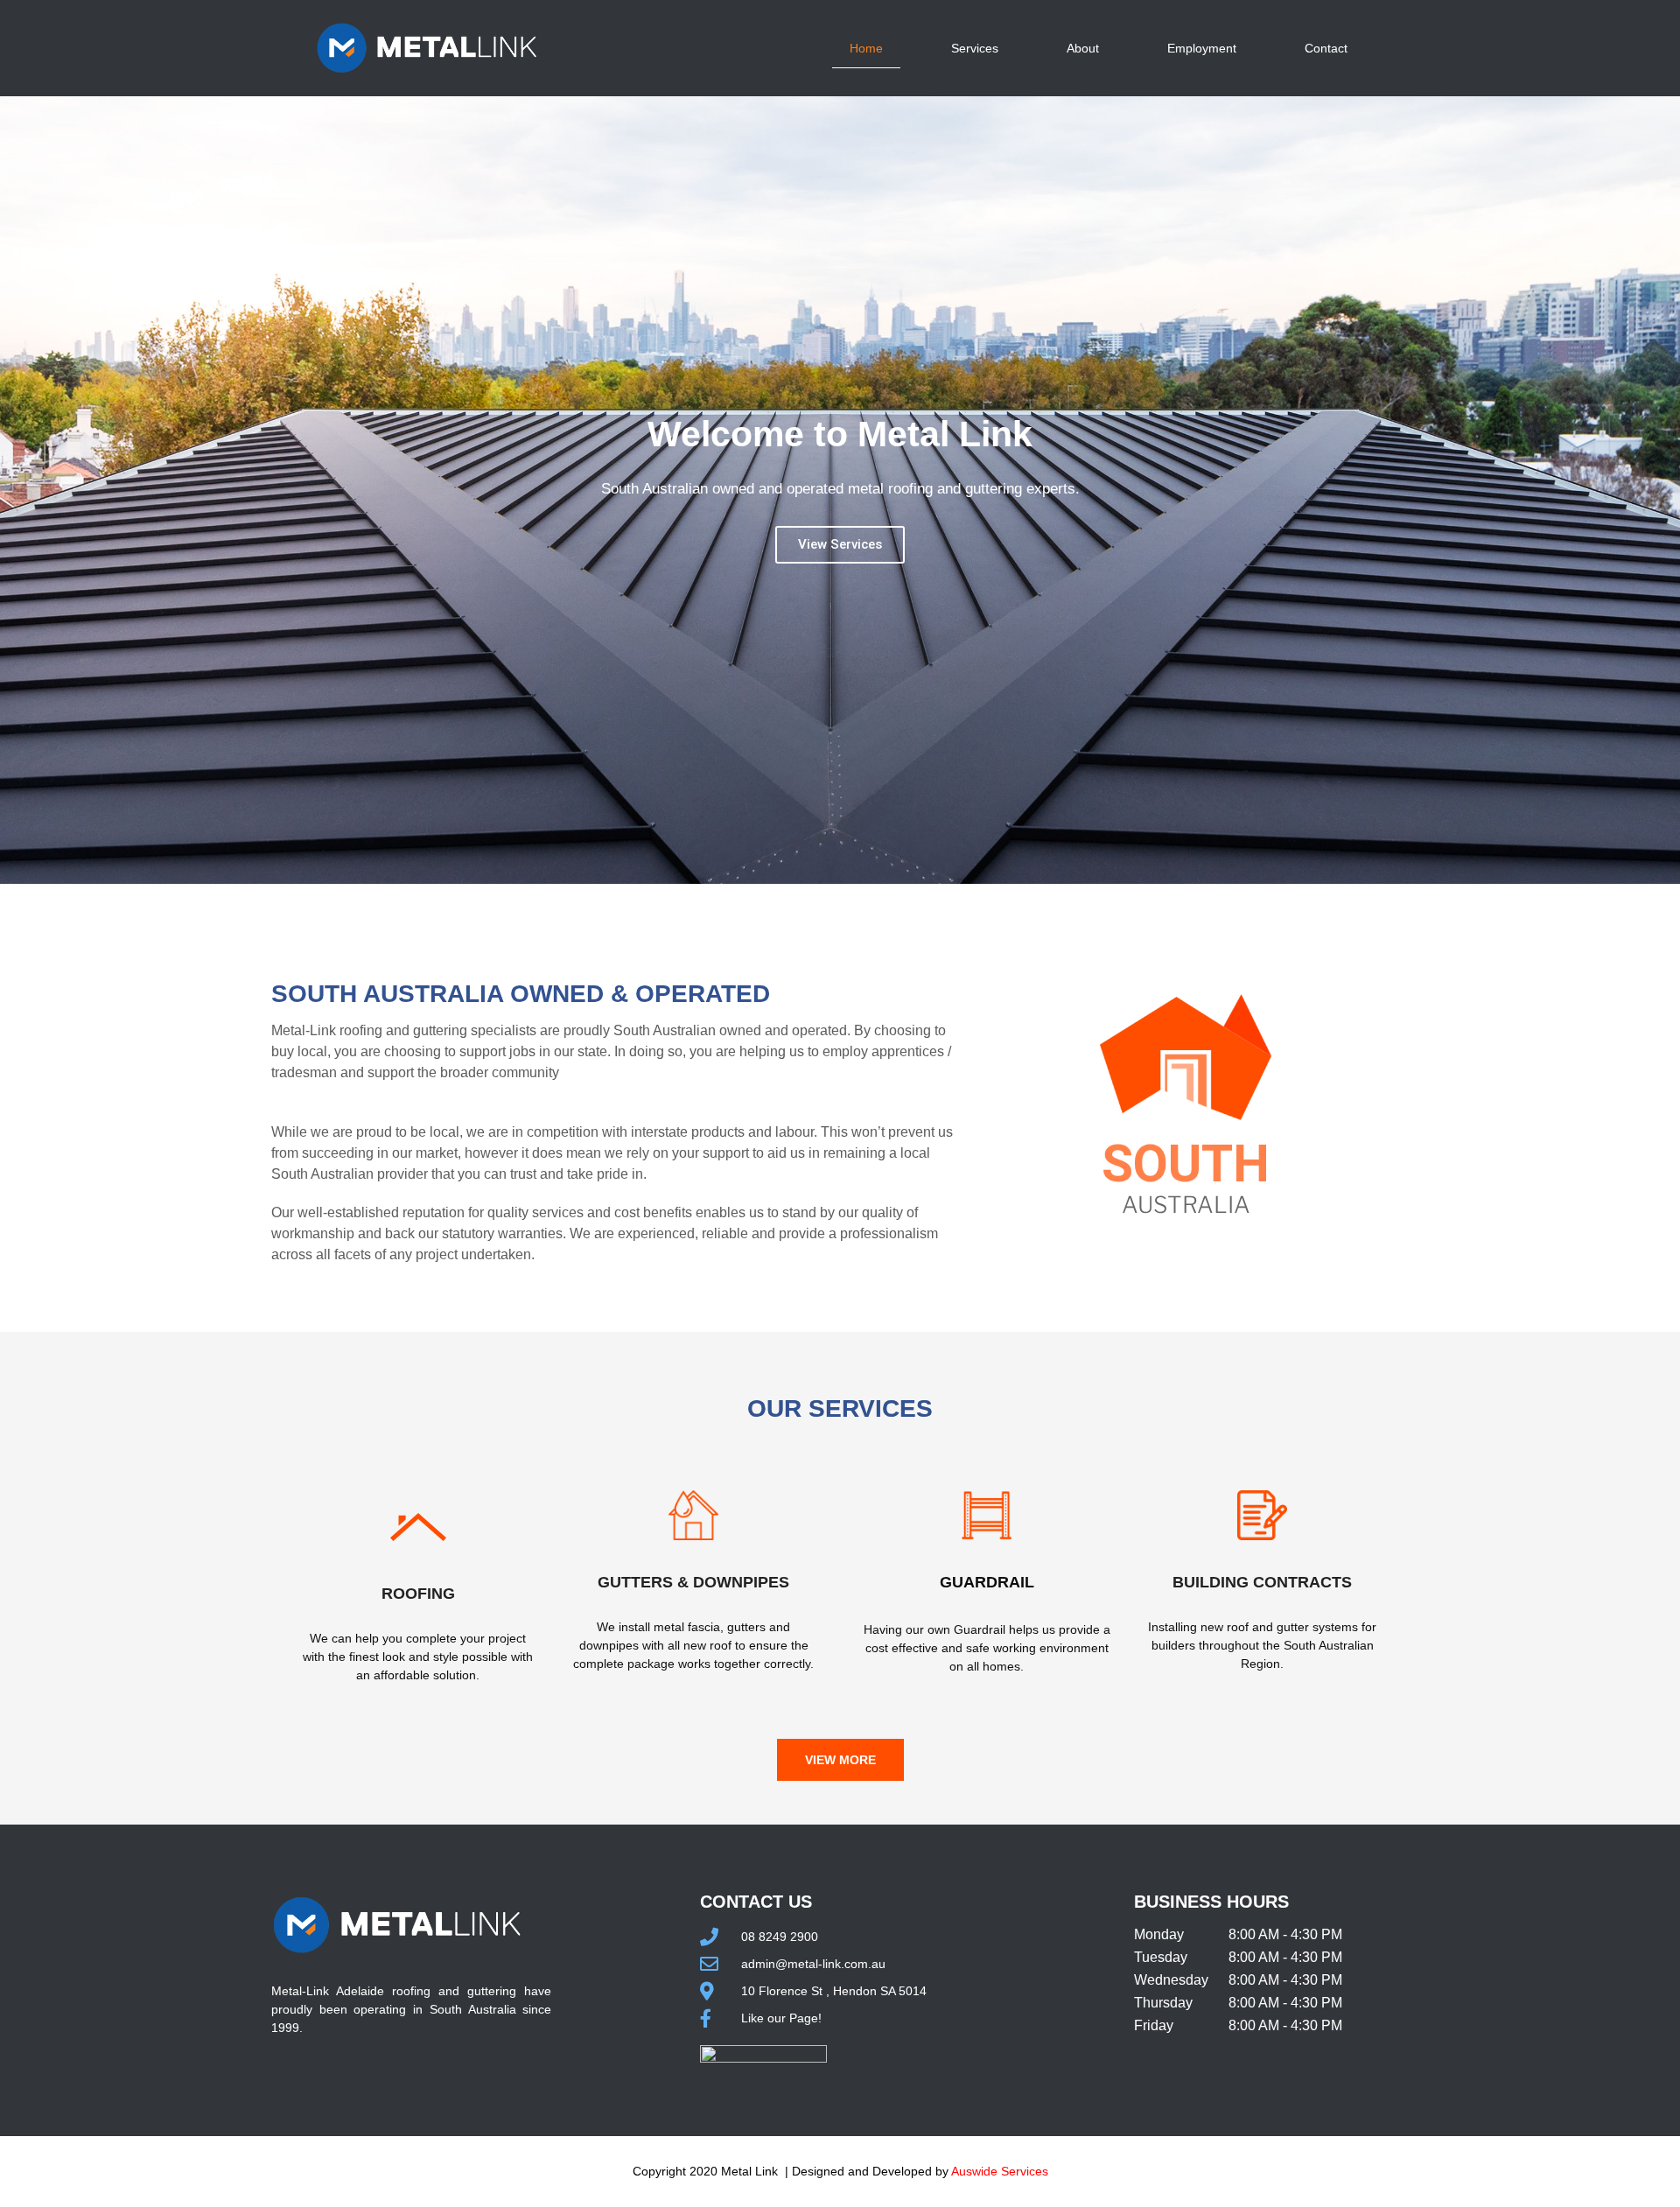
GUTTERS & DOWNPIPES (693, 1582)
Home (866, 48)
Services (975, 48)
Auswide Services (1000, 2171)
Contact (1326, 48)
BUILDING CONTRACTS (1262, 1582)
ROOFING (418, 1594)
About (1083, 48)
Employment (1202, 48)
